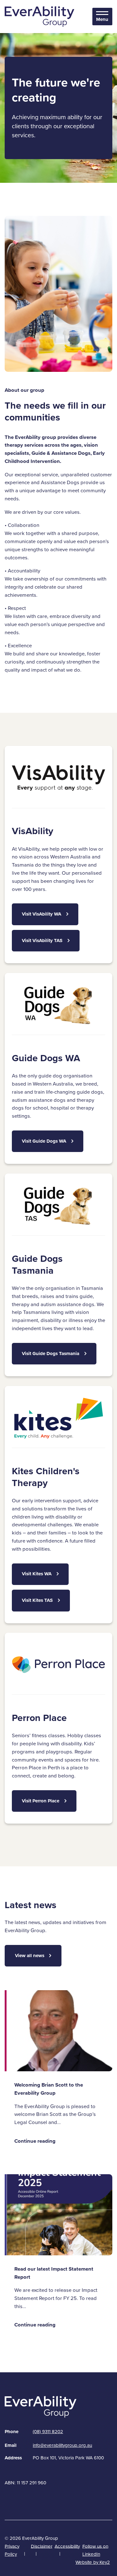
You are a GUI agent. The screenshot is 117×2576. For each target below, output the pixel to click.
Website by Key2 (93, 2562)
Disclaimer (42, 2546)
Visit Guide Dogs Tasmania (51, 1354)
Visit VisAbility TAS (42, 940)
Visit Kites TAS (37, 1600)
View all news (30, 1956)
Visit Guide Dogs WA (44, 1141)
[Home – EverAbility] (40, 16)
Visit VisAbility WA (41, 914)
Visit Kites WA (37, 1574)
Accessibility (67, 2546)
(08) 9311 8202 (48, 2432)
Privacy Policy (12, 2550)
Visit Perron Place (41, 1801)
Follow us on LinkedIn (95, 2550)
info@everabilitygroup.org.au (62, 2445)
